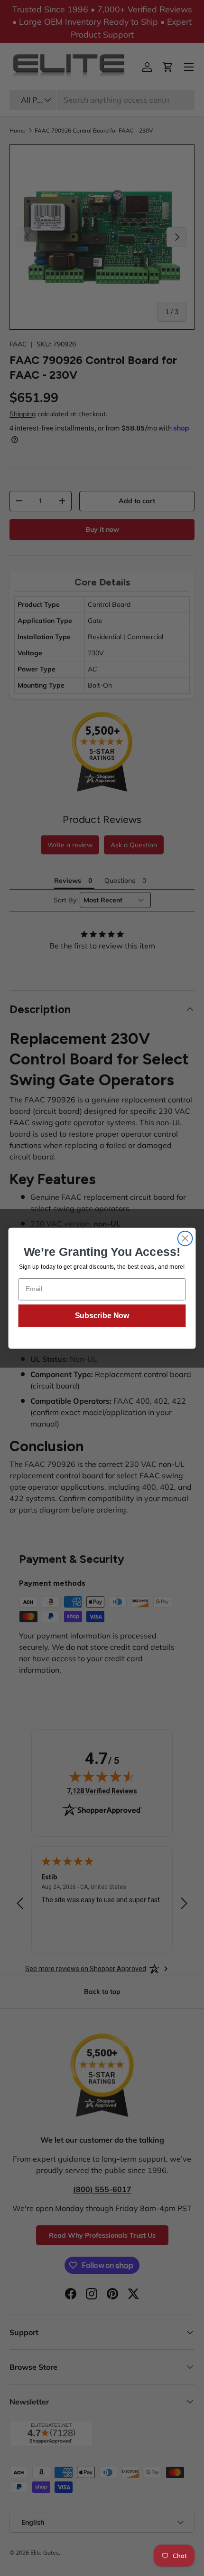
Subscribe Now (102, 1315)
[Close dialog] (185, 1238)
